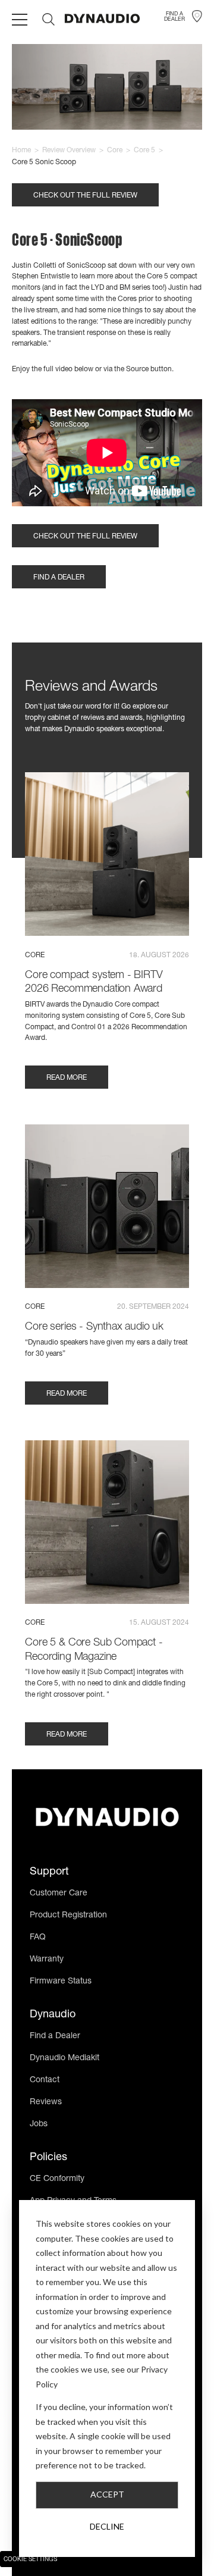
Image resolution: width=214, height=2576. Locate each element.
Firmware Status (61, 1982)
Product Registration (68, 1916)
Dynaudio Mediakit (64, 2058)
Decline (107, 2526)
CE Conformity (57, 2179)
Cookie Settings (30, 2560)
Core (115, 151)
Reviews (46, 2102)
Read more (67, 1078)
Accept (107, 2494)
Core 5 (144, 151)
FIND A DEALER (59, 578)
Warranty (47, 1960)
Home (21, 151)
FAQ (38, 1938)
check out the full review (85, 196)
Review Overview (69, 151)
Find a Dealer (55, 2036)
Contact (45, 2080)
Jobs (39, 2124)
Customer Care (59, 1894)
